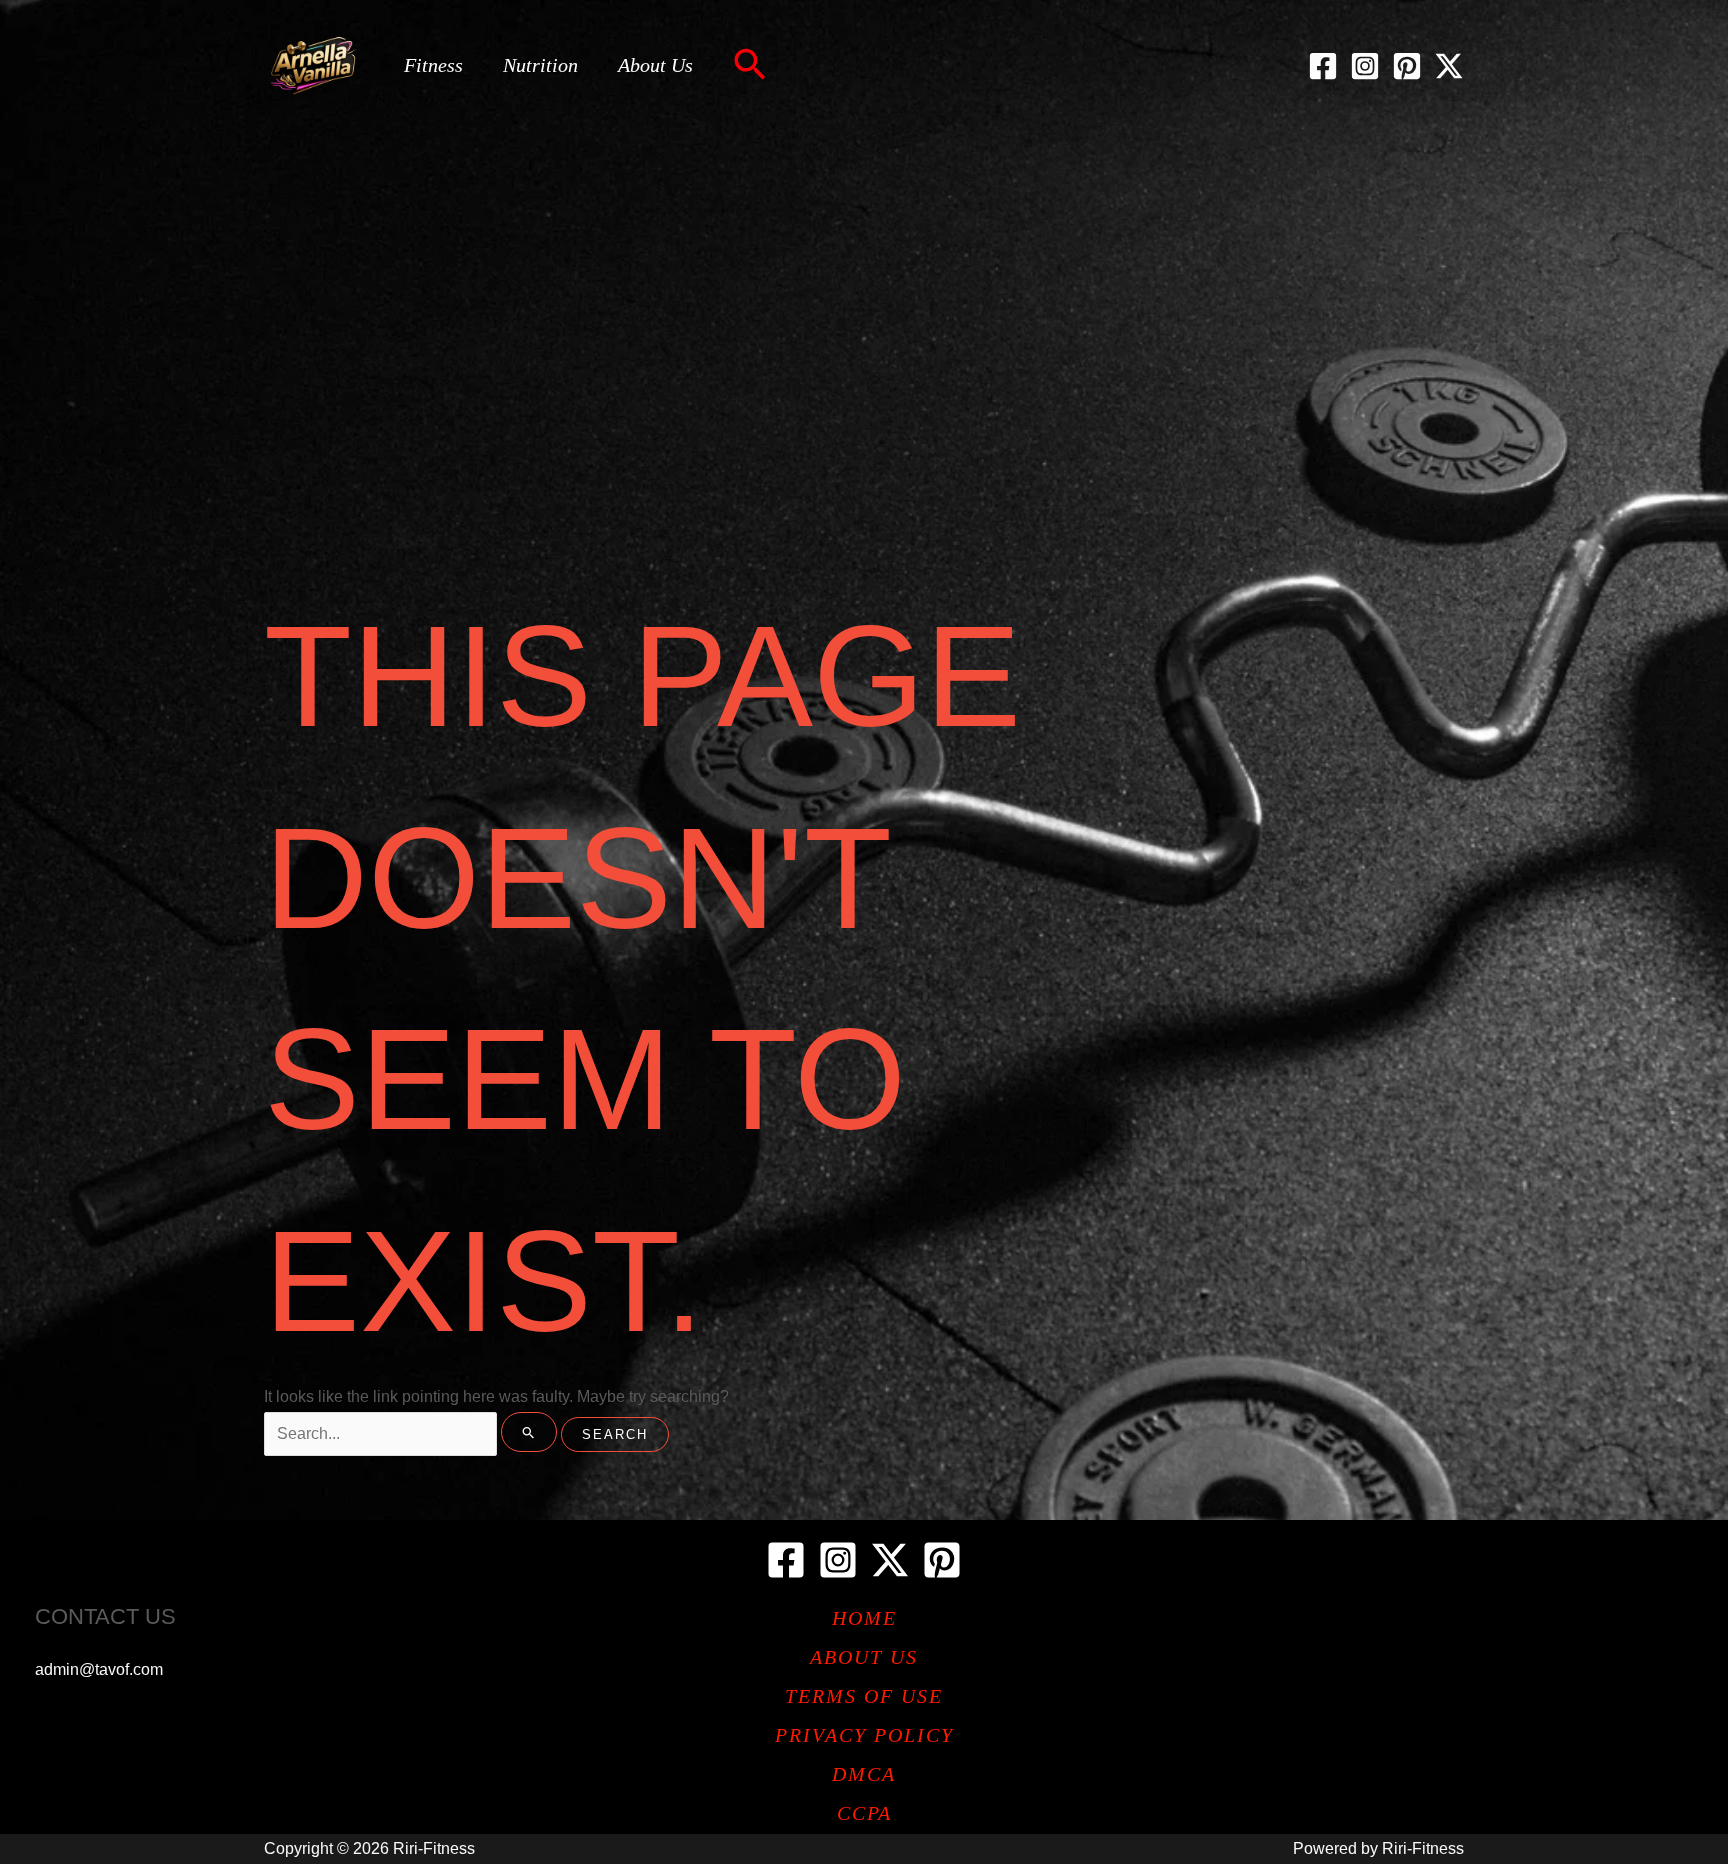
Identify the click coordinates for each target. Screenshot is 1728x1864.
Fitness (433, 65)
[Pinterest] (1407, 66)
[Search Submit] (529, 1432)
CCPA (864, 1813)
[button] (750, 66)
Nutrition (540, 65)
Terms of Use (864, 1696)
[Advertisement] (864, 282)
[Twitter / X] (1449, 66)
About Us (655, 65)
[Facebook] (1323, 66)
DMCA (864, 1774)
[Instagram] (1365, 66)
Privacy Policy (864, 1735)
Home (864, 1618)
